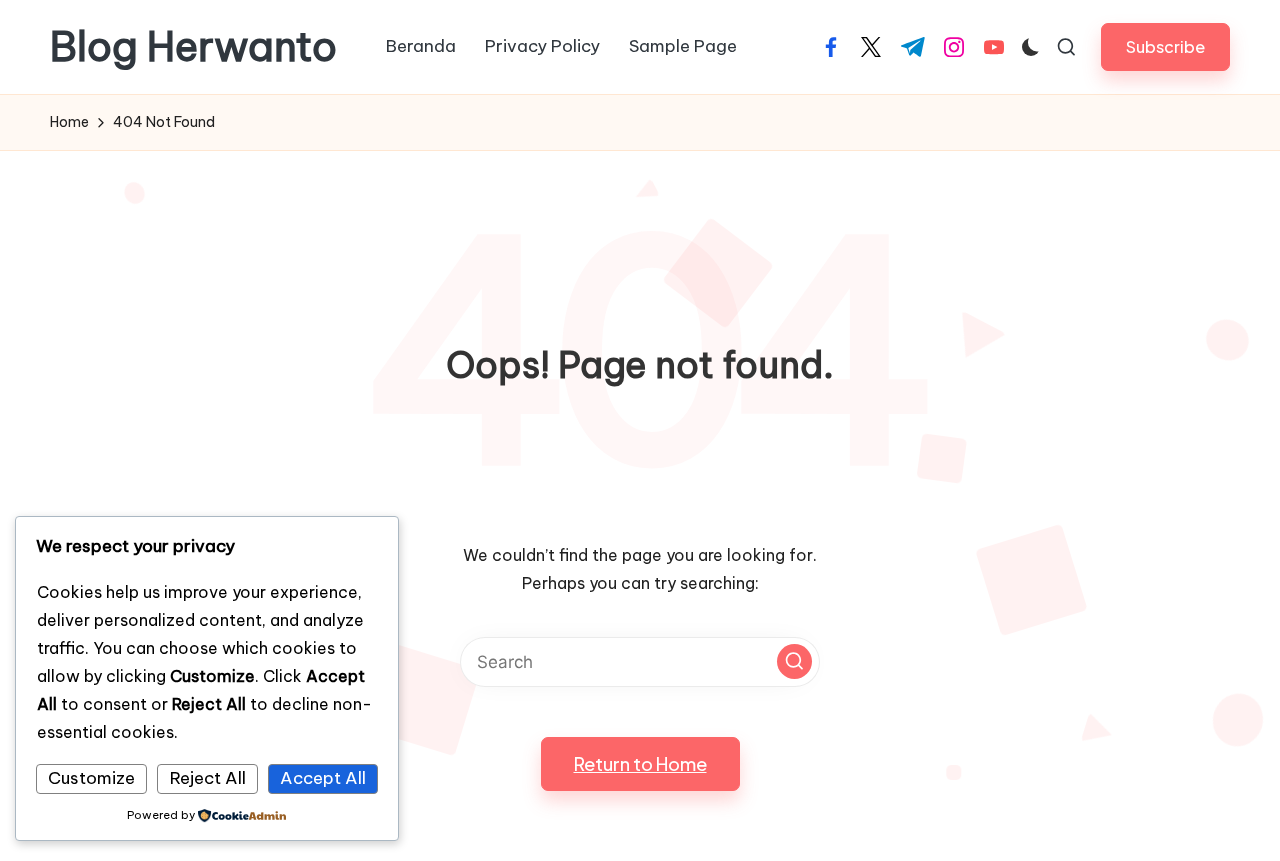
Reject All (208, 778)
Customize (91, 778)
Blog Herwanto (193, 47)
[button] (1165, 46)
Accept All (323, 778)
